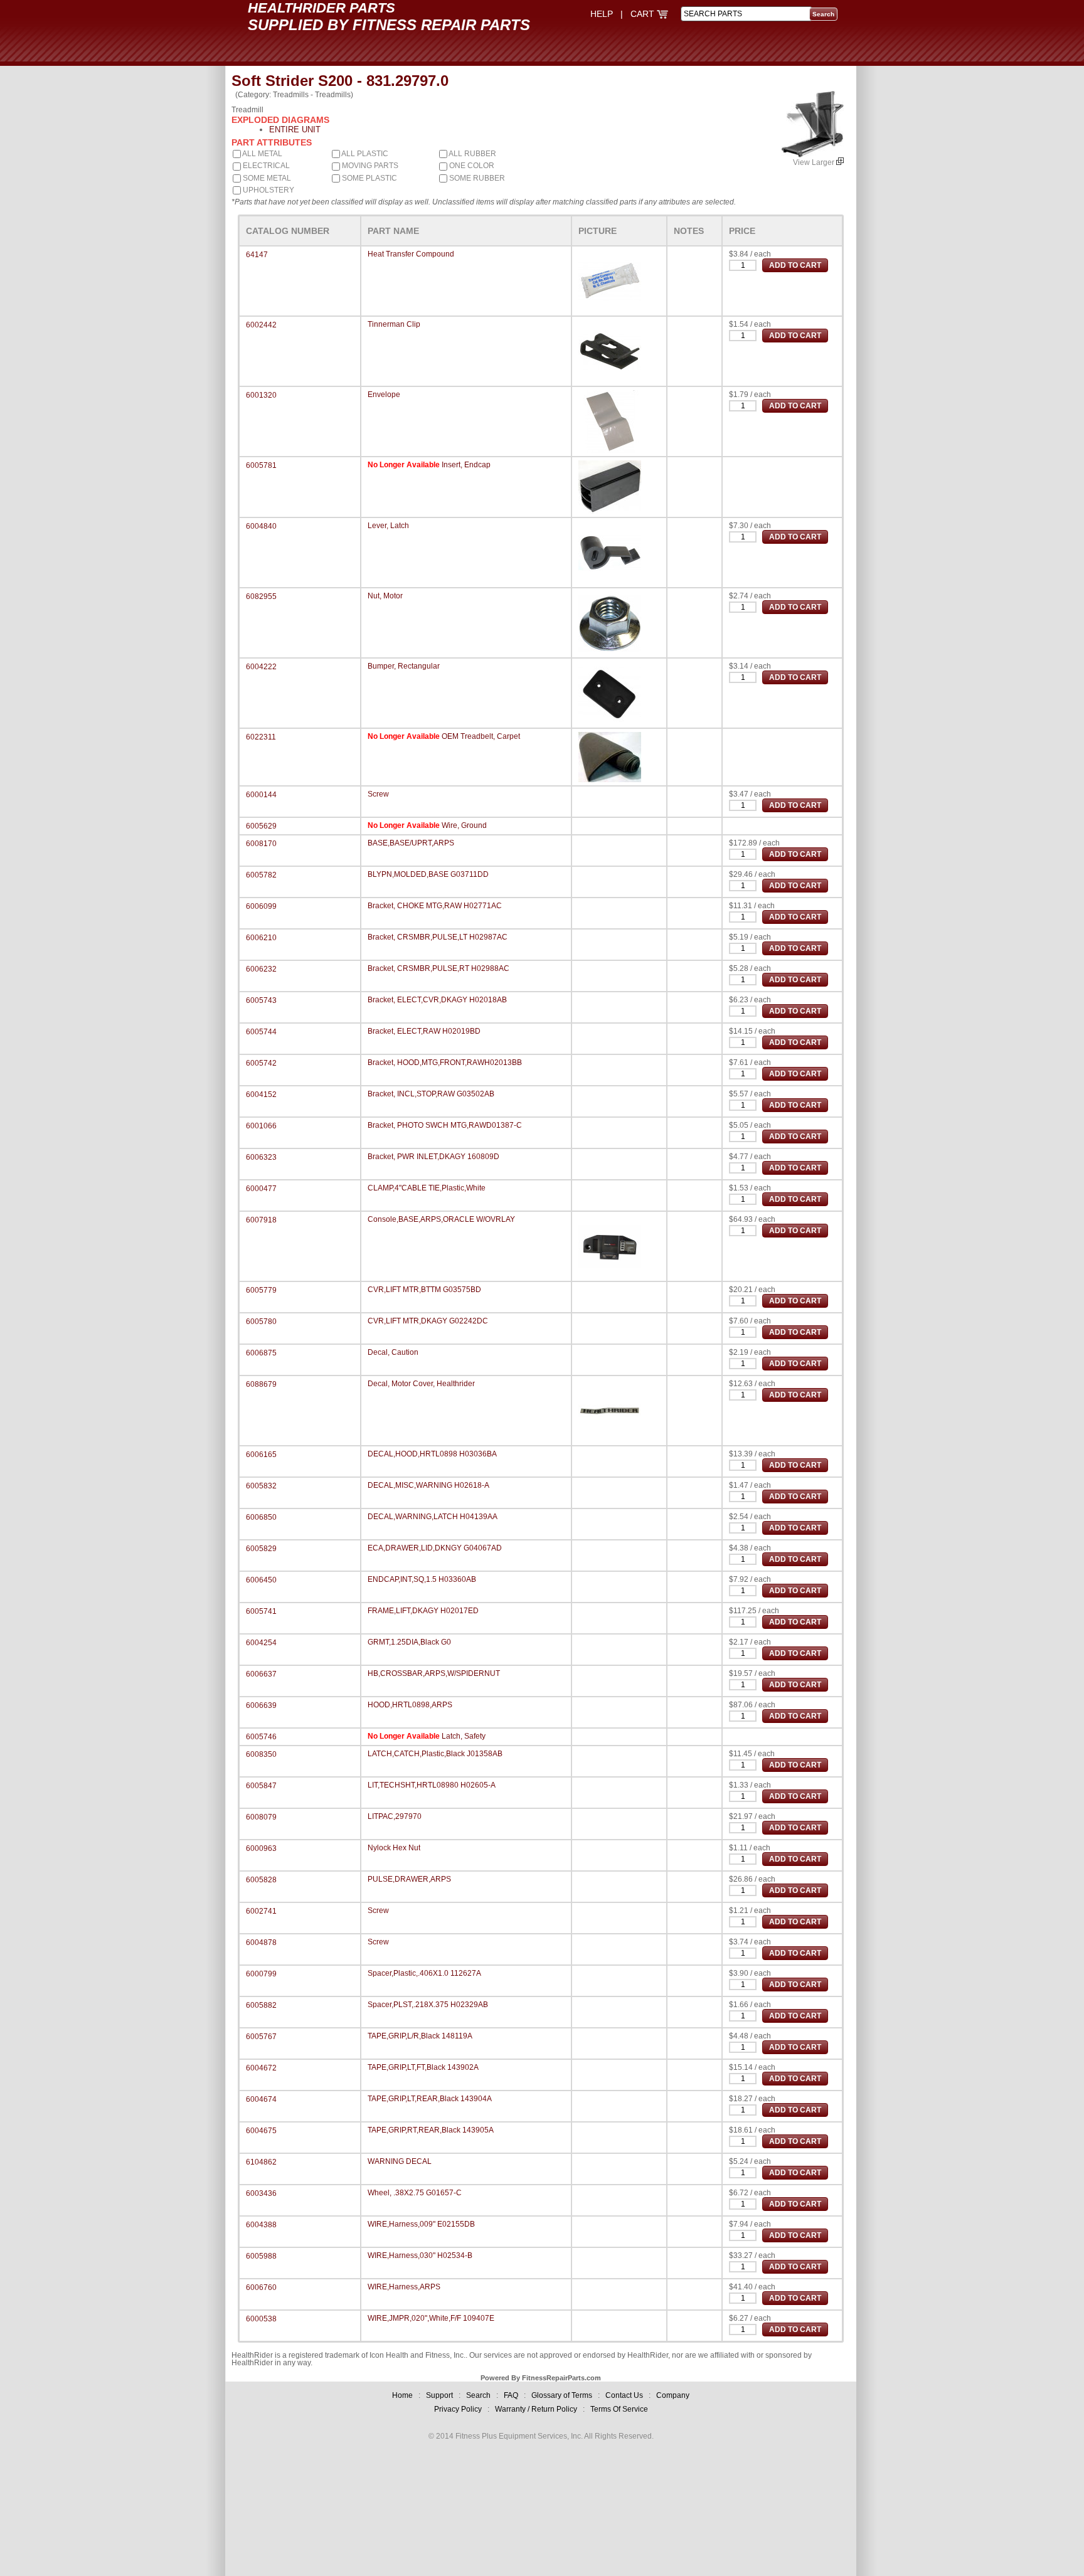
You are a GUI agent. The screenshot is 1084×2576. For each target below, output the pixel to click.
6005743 (261, 1000)
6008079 (261, 1817)
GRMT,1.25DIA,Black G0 (409, 1642)
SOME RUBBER (476, 178)
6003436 (261, 2193)
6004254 (261, 1643)
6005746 (261, 1737)
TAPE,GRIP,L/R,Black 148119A (420, 2036)
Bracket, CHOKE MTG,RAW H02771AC (435, 906)
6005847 (261, 1786)
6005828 (261, 1880)
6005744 (261, 1032)
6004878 (261, 1943)
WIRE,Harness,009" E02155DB (421, 2224)
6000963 (261, 1848)
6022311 (261, 737)
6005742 (261, 1063)
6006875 (261, 1353)
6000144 (261, 795)
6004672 (261, 2068)
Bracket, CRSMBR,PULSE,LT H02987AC (438, 937)
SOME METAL (266, 178)
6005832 (261, 1486)
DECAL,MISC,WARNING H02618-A (428, 1485)
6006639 (261, 1705)
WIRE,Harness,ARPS (404, 2287)
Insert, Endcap (466, 465)
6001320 (261, 395)
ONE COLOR (471, 166)
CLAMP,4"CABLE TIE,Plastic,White (427, 1188)
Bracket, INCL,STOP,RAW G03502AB (431, 1094)
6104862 (261, 2162)
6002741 (261, 1911)
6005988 (261, 2256)
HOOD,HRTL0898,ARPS (410, 1705)
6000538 (261, 2319)
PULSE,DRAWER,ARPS (409, 1879)
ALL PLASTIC (364, 154)
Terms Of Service (619, 2409)
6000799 (261, 1974)
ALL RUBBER (472, 154)
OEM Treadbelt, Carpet (481, 736)
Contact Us (624, 2395)
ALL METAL (262, 154)
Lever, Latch (388, 526)
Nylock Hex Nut (394, 1848)
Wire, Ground (464, 825)
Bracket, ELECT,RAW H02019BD (424, 1031)
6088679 (261, 1384)
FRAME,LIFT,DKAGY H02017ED (423, 1611)
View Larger (815, 162)
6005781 (261, 465)
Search (478, 2395)
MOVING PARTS (369, 166)
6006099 (261, 906)
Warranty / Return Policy (536, 2409)
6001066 (261, 1126)
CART (644, 14)
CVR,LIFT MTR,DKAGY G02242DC (428, 1321)
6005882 (261, 2005)
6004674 (261, 2099)
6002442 (261, 325)
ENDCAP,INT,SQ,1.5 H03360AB (422, 1579)
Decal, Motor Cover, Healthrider (421, 1384)
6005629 (261, 826)
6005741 (261, 1611)
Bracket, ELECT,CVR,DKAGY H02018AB (437, 1000)
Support (439, 2395)
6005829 (261, 1549)
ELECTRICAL (265, 166)
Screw (378, 794)
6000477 (261, 1189)
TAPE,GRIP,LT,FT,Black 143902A (423, 2067)
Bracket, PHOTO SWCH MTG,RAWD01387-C (445, 1125)
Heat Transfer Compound (411, 254)
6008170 (261, 844)
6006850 (261, 1517)
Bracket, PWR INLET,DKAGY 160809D (433, 1157)
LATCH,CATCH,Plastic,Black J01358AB (435, 1754)
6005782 (261, 875)
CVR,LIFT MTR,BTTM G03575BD (424, 1290)
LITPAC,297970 (395, 1816)
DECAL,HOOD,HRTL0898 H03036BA (432, 1454)
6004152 (261, 1095)
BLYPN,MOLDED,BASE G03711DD (428, 874)
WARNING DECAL (400, 2161)
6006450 (261, 1580)
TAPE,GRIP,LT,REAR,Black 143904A (430, 2099)
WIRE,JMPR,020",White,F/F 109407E (431, 2318)
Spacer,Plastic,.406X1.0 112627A (424, 1973)
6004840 (261, 526)
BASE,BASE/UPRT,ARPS (411, 843)
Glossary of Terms (562, 2395)
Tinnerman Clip (394, 324)
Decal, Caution (393, 1352)
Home (402, 2395)
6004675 (261, 2131)
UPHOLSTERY (268, 190)
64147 (257, 255)
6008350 (261, 1754)
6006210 (261, 938)
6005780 (261, 1322)
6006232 (261, 969)
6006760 (261, 2287)
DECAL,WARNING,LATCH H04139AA (433, 1517)
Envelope (384, 395)
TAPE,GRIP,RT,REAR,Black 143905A (431, 2130)
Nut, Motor (385, 596)
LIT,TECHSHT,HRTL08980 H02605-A (432, 1785)
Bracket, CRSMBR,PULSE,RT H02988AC (438, 968)
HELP (602, 14)
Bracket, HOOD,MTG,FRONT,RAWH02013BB (445, 1063)
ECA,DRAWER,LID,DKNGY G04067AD (435, 1548)
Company (673, 2395)
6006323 (261, 1157)
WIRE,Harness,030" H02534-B (420, 2255)
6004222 (261, 667)
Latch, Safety (464, 1736)
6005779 (261, 1290)
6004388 (261, 2225)
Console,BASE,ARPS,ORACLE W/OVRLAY (441, 1219)
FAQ (511, 2395)
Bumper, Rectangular (404, 666)
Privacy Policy (458, 2409)
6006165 (261, 1455)
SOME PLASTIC (369, 178)
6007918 (261, 1220)
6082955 (261, 596)
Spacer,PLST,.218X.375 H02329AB (428, 2005)
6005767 (261, 2037)
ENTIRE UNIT (295, 130)
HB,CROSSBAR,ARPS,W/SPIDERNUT (434, 1673)
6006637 (261, 1674)
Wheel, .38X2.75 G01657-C (415, 2193)
